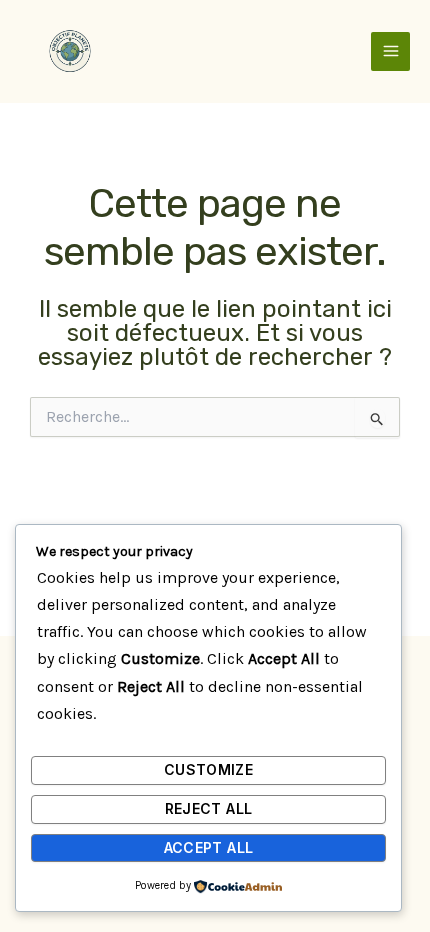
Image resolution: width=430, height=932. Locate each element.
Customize (208, 769)
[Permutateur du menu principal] (390, 51)
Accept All (209, 847)
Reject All (209, 808)
